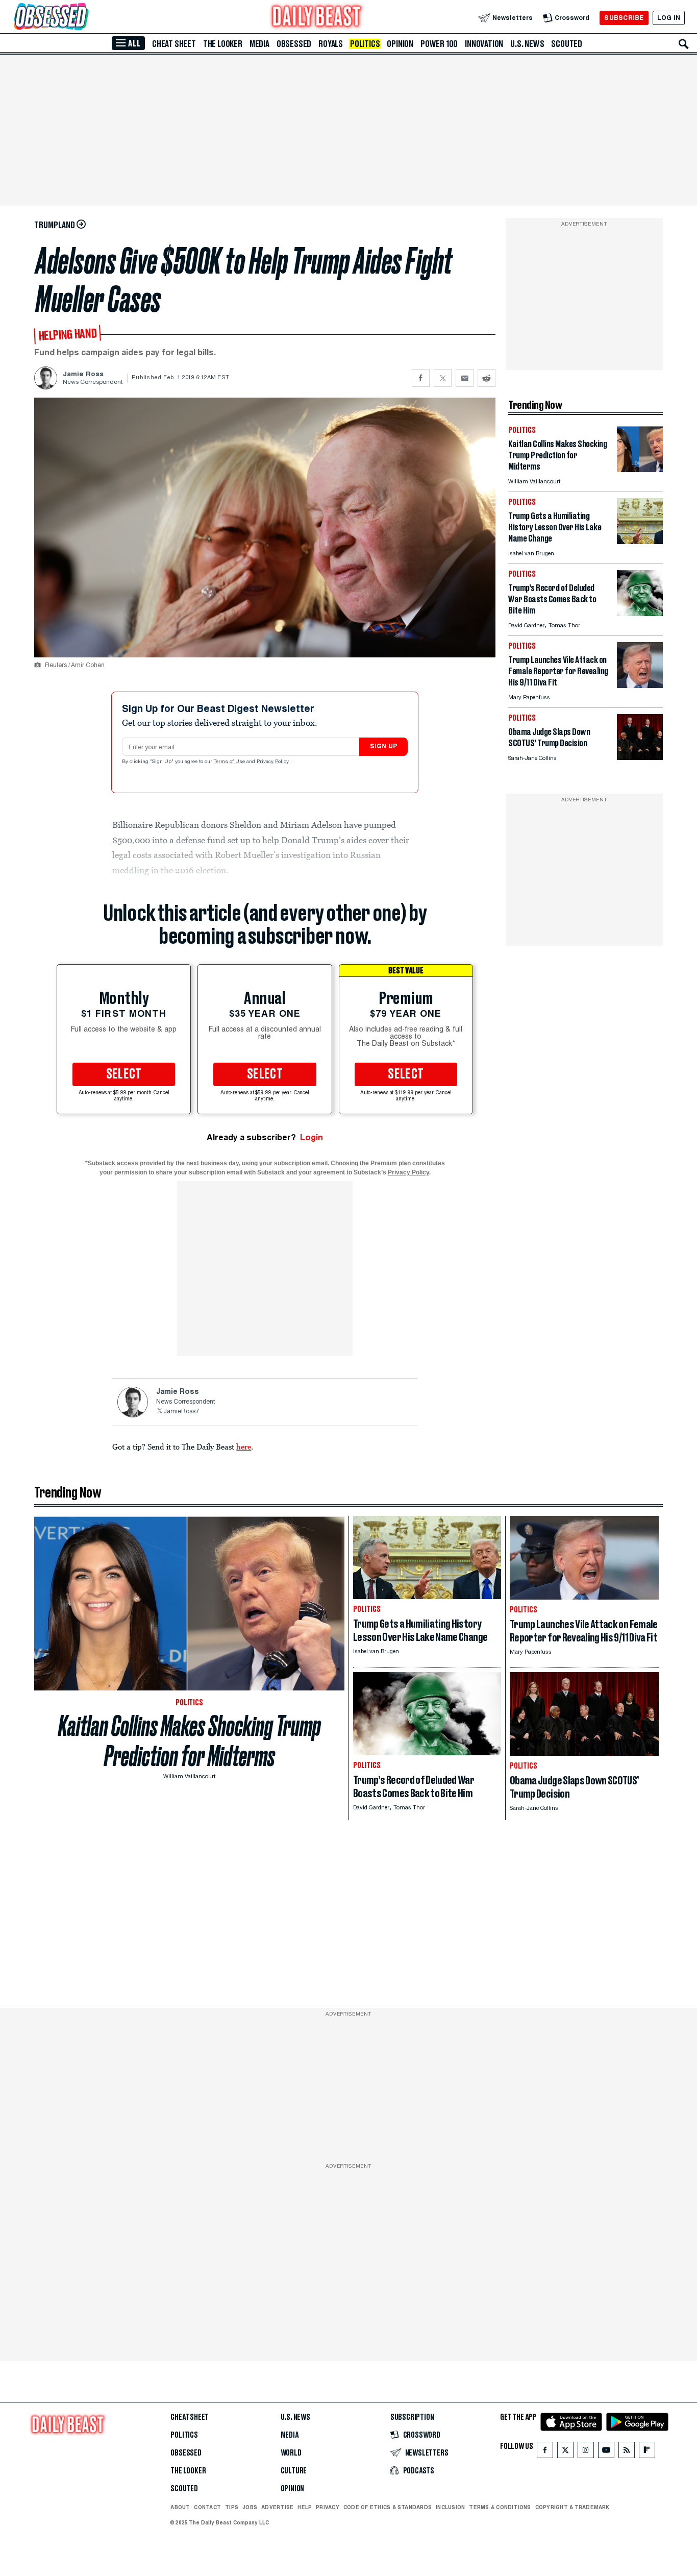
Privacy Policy (273, 762)
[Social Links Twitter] (565, 2452)
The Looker (223, 44)
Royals (331, 44)
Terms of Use (230, 762)
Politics (365, 44)
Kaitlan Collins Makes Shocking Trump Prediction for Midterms (190, 1741)
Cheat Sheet (174, 44)
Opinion (400, 44)
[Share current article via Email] (465, 378)
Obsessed (294, 44)
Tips (232, 2507)
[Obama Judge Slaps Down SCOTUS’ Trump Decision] (640, 757)
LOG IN (669, 18)
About (180, 2507)
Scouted (567, 44)
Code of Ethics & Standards (388, 2507)
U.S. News (527, 44)
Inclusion (450, 2507)
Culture (294, 2471)
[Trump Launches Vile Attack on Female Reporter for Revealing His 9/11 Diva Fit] (640, 685)
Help (305, 2507)
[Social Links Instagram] (586, 2452)
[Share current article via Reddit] (487, 378)
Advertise (277, 2507)
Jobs (250, 2507)
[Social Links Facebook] (545, 2452)
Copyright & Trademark (572, 2507)
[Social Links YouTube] (606, 2452)
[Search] (684, 44)
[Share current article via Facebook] (421, 378)
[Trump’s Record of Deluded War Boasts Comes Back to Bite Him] (640, 613)
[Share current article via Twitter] (443, 378)
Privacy (328, 2507)
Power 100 (439, 44)
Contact (207, 2507)
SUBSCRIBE (624, 18)
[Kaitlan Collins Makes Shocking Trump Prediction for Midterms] (640, 469)
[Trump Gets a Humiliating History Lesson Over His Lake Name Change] (640, 541)
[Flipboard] (647, 2452)
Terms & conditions (500, 2507)
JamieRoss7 (181, 1412)
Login (312, 1137)
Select (124, 1074)
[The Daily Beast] (317, 18)
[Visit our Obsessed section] (84, 18)
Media (259, 44)
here (244, 1446)
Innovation (484, 44)
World (291, 2453)
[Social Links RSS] (627, 2452)
